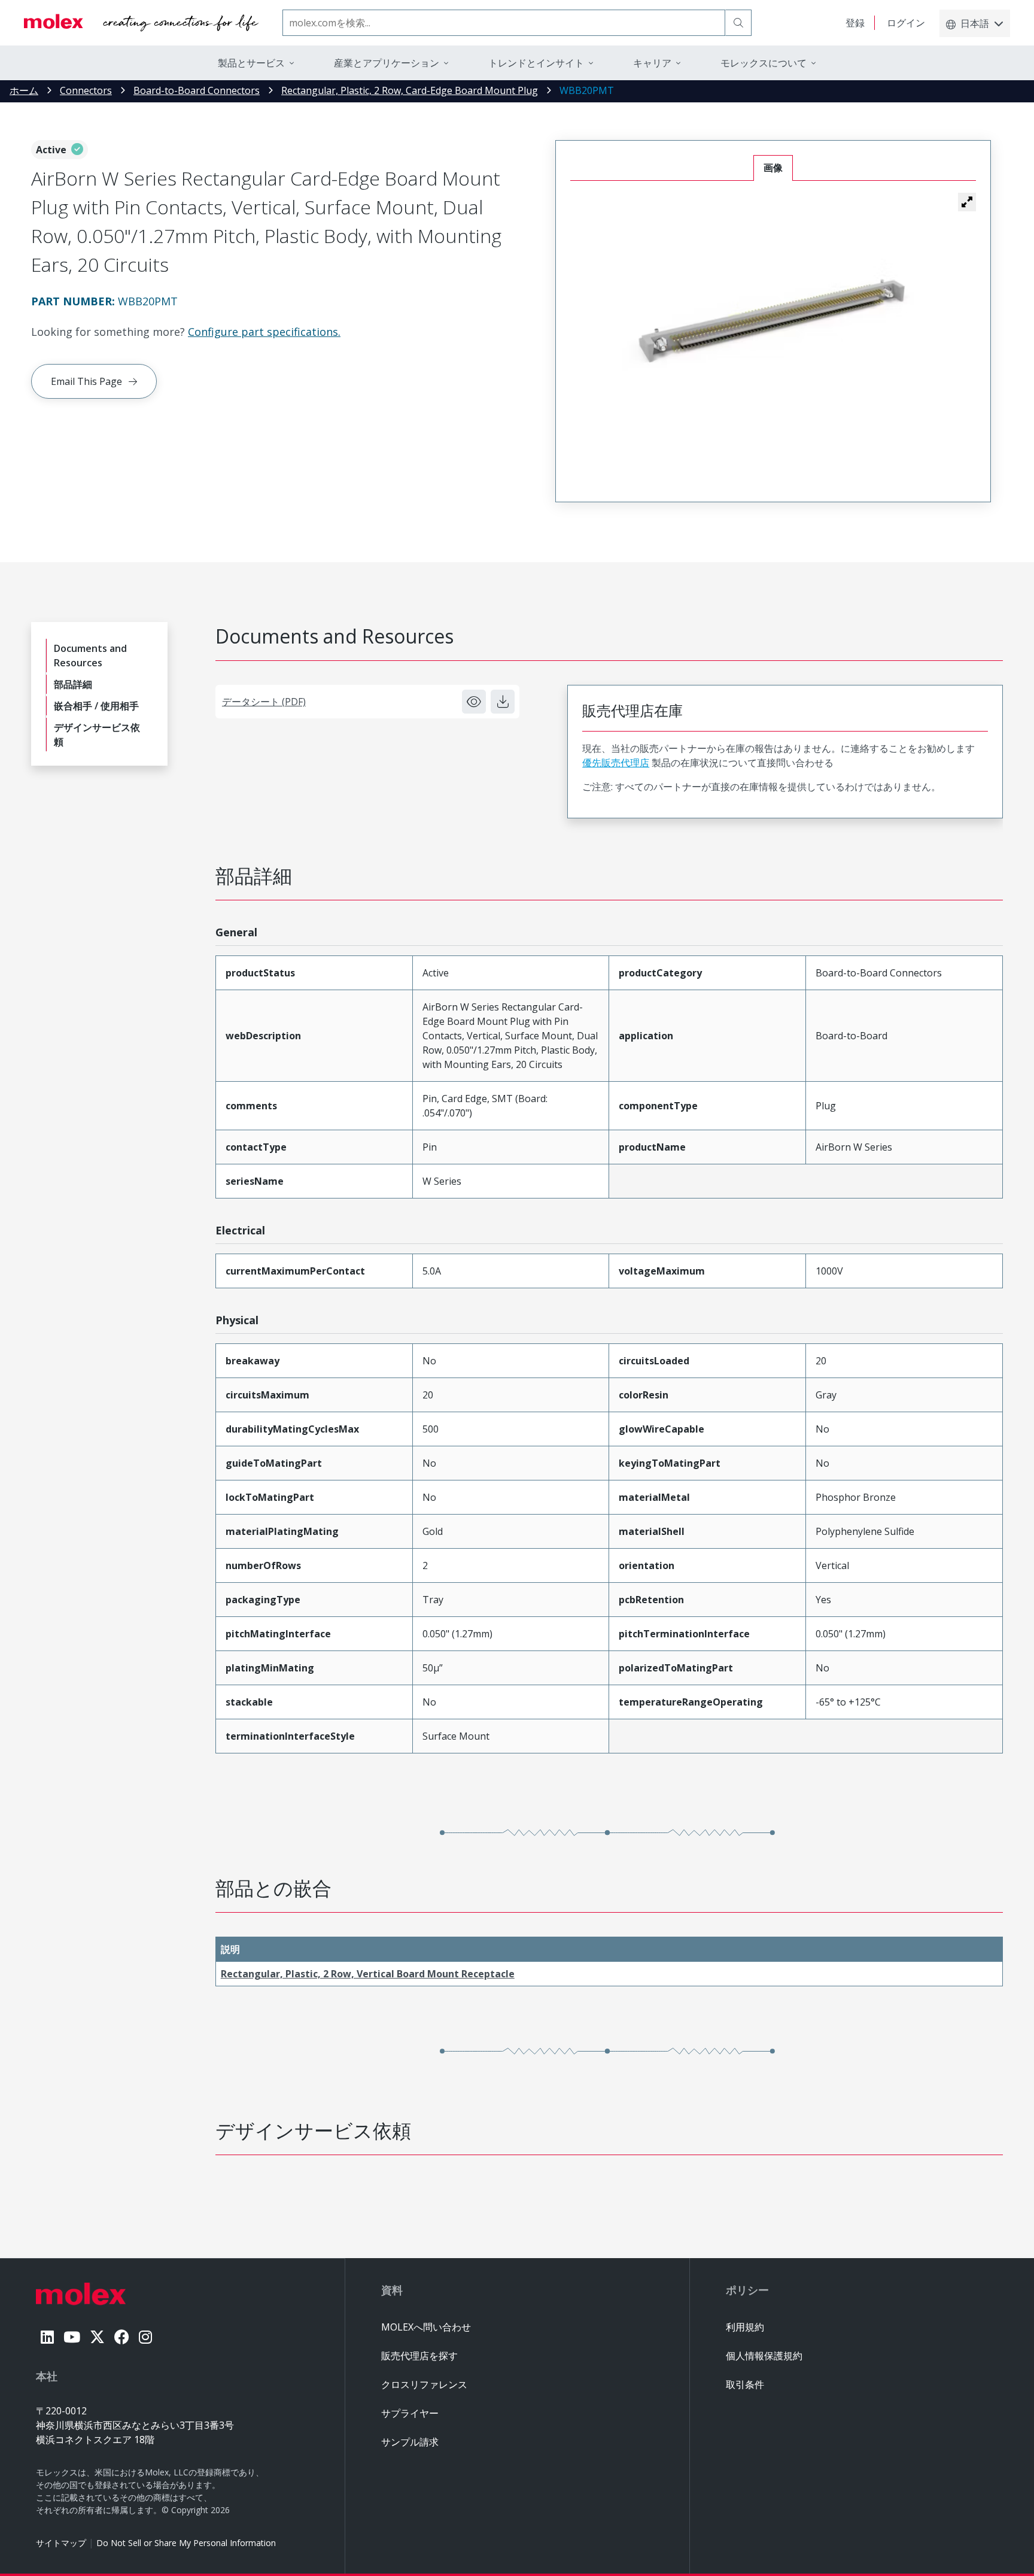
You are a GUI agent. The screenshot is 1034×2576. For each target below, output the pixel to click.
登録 (855, 23)
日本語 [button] (975, 23)
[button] (967, 202)
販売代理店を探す (419, 2356)
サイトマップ (61, 2543)
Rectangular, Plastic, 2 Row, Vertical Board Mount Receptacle (368, 1974)
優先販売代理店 (616, 763)
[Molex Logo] (141, 23)
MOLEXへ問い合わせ (426, 2327)
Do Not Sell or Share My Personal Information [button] (186, 2543)
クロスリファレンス (424, 2384)
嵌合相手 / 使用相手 (96, 706)
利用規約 (745, 2327)
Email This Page (86, 381)
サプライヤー (410, 2413)
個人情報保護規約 (764, 2356)
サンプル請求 (410, 2442)
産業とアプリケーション (387, 63)
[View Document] (474, 702)
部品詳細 (73, 684)
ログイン (906, 23)
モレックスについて (764, 63)
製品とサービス (251, 63)
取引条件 (745, 2384)
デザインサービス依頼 (97, 735)
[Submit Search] (738, 23)
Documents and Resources (90, 656)
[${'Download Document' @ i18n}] (503, 702)
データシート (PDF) (264, 702)
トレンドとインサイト (536, 63)
